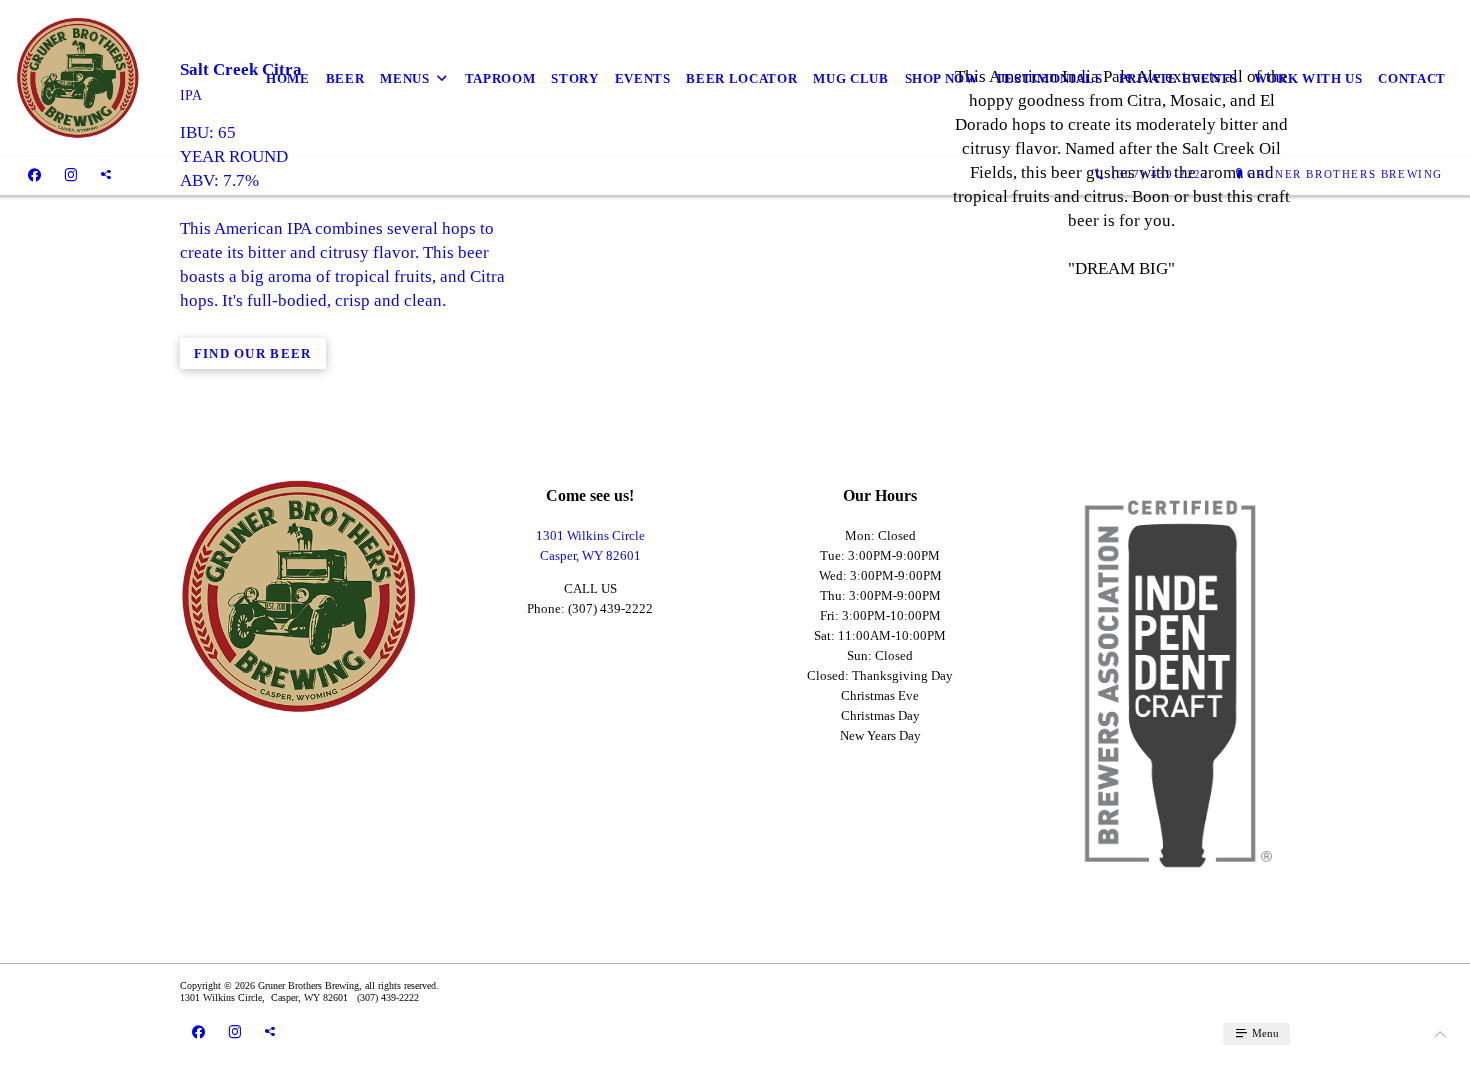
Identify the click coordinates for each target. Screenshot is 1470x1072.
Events (643, 78)
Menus (404, 78)
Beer (345, 78)
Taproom (500, 78)
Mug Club (850, 78)
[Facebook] (34, 175)
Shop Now (942, 78)
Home (288, 78)
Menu (1264, 1033)
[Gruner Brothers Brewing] (78, 78)
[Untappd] (106, 175)
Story (574, 78)
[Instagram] (71, 175)
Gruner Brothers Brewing (1345, 174)
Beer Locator (741, 78)
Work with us (1308, 78)
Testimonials (1049, 78)
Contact (1412, 78)
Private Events (1178, 78)
